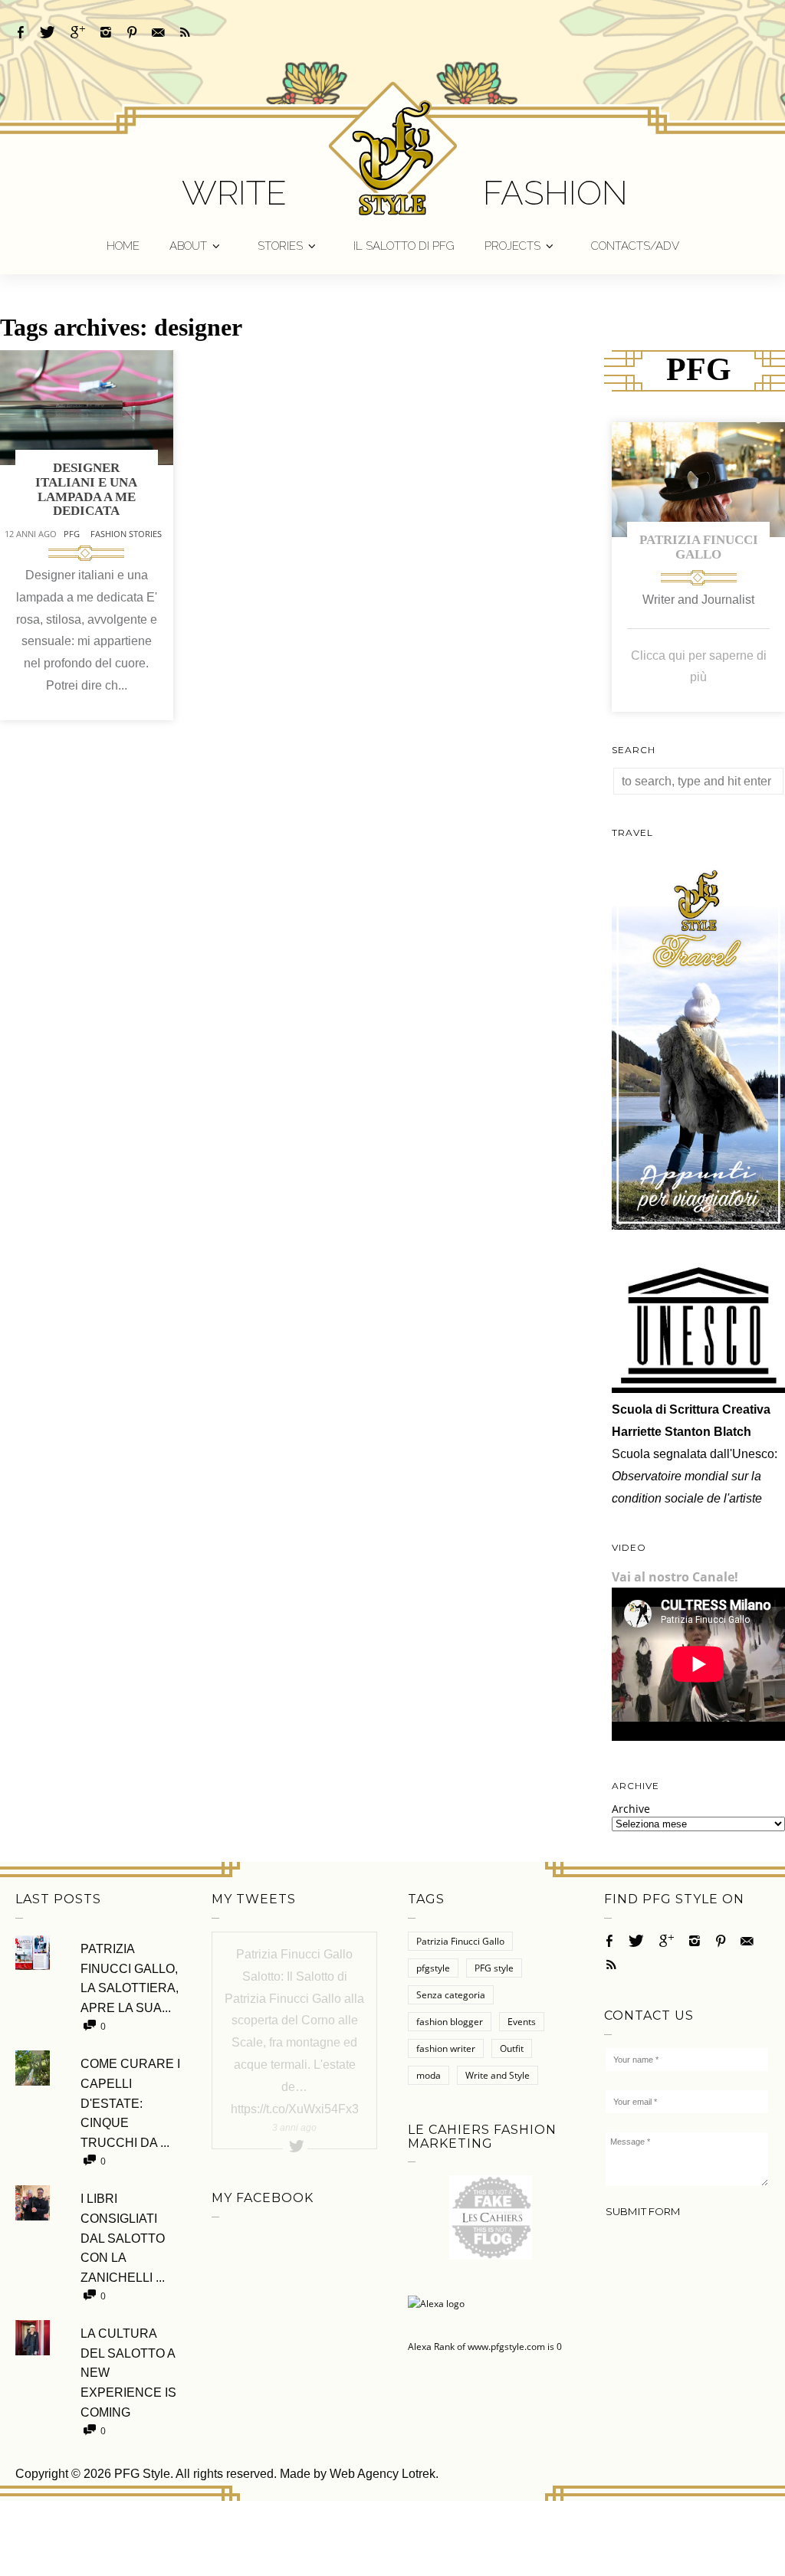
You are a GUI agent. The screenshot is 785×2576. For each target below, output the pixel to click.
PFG (72, 534)
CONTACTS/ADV (635, 246)
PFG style (494, 1968)
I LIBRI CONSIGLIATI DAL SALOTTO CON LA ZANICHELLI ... (123, 2238)
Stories (280, 246)
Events (522, 2022)
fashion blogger (450, 2022)
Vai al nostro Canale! (675, 1577)
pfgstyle (433, 1968)
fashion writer (446, 2048)
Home (123, 246)
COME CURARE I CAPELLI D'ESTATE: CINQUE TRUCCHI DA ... (130, 2103)
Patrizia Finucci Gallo (699, 547)
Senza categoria (451, 1995)
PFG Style (142, 2474)
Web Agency (364, 2474)
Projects (512, 246)
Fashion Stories (126, 534)
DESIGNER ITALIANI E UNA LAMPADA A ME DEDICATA (86, 489)
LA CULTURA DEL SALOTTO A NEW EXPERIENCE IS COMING (128, 2373)
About (188, 246)
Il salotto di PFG (404, 246)
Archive (631, 1809)
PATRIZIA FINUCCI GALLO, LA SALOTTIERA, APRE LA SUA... (130, 1978)
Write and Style (498, 2075)
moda (429, 2075)
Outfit (512, 2048)
